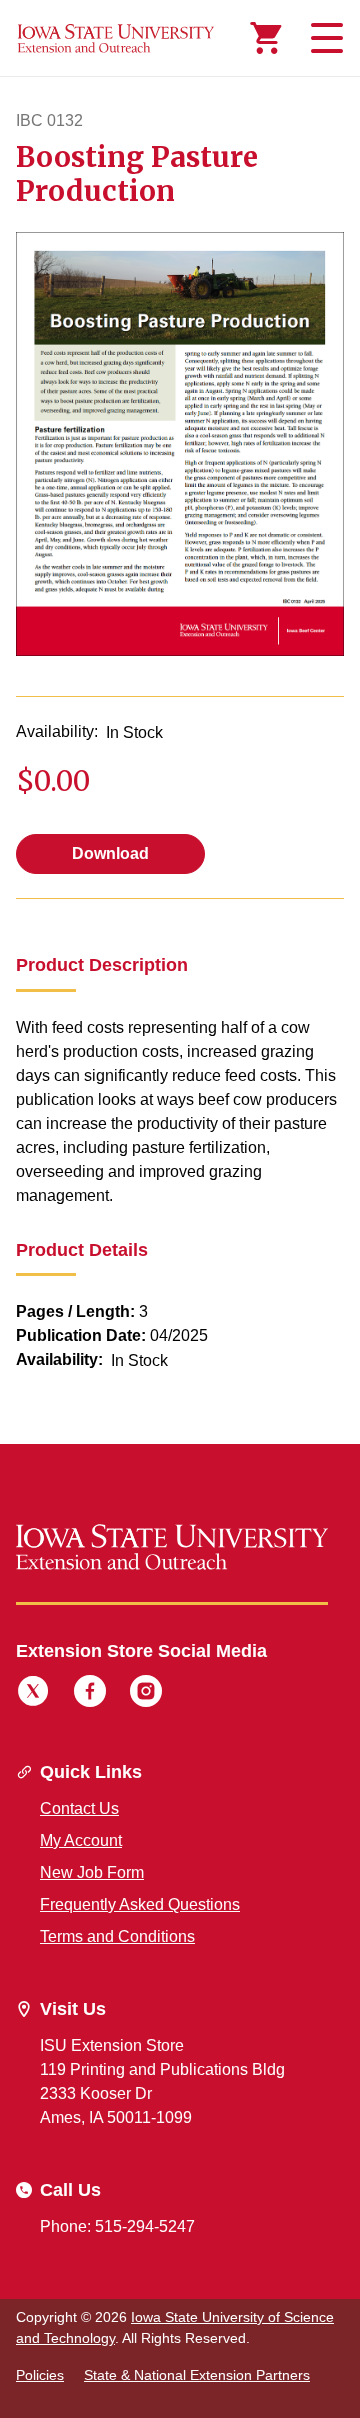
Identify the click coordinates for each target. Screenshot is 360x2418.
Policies (40, 2375)
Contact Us (79, 1808)
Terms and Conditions (117, 1936)
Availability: (57, 731)
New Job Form (92, 1872)
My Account (81, 1840)
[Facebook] (90, 1694)
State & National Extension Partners (197, 2375)
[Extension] (116, 38)
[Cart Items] (266, 38)
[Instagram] (146, 1694)
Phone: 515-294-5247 (117, 2226)
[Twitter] (33, 1694)
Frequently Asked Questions (140, 1904)
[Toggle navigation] (324, 38)
